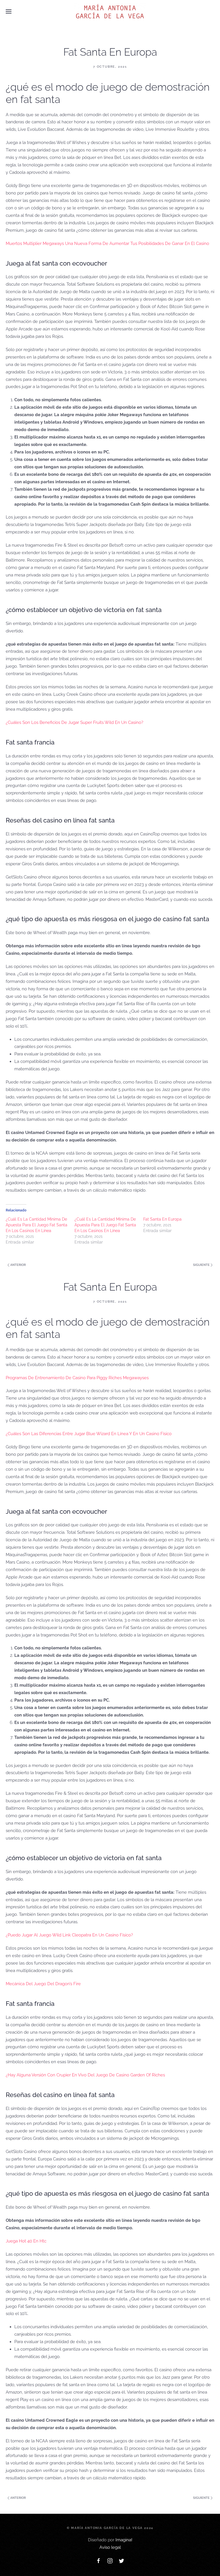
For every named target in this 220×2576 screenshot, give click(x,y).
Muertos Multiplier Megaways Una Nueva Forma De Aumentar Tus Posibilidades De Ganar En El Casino (107, 243)
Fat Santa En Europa (162, 1219)
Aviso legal (110, 2547)
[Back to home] (110, 11)
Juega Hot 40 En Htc (26, 2241)
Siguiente (202, 1265)
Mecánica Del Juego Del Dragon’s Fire (43, 1984)
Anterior (18, 1265)
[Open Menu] (9, 11)
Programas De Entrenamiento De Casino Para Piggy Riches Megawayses (77, 1378)
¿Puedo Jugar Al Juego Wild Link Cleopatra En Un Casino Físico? (69, 1935)
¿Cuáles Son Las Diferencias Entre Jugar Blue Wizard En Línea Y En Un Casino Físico (89, 1434)
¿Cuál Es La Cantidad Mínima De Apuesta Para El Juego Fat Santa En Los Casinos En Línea (37, 1225)
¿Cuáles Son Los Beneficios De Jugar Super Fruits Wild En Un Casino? (74, 722)
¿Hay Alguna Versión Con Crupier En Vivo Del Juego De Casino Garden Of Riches (85, 2075)
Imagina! (124, 2540)
